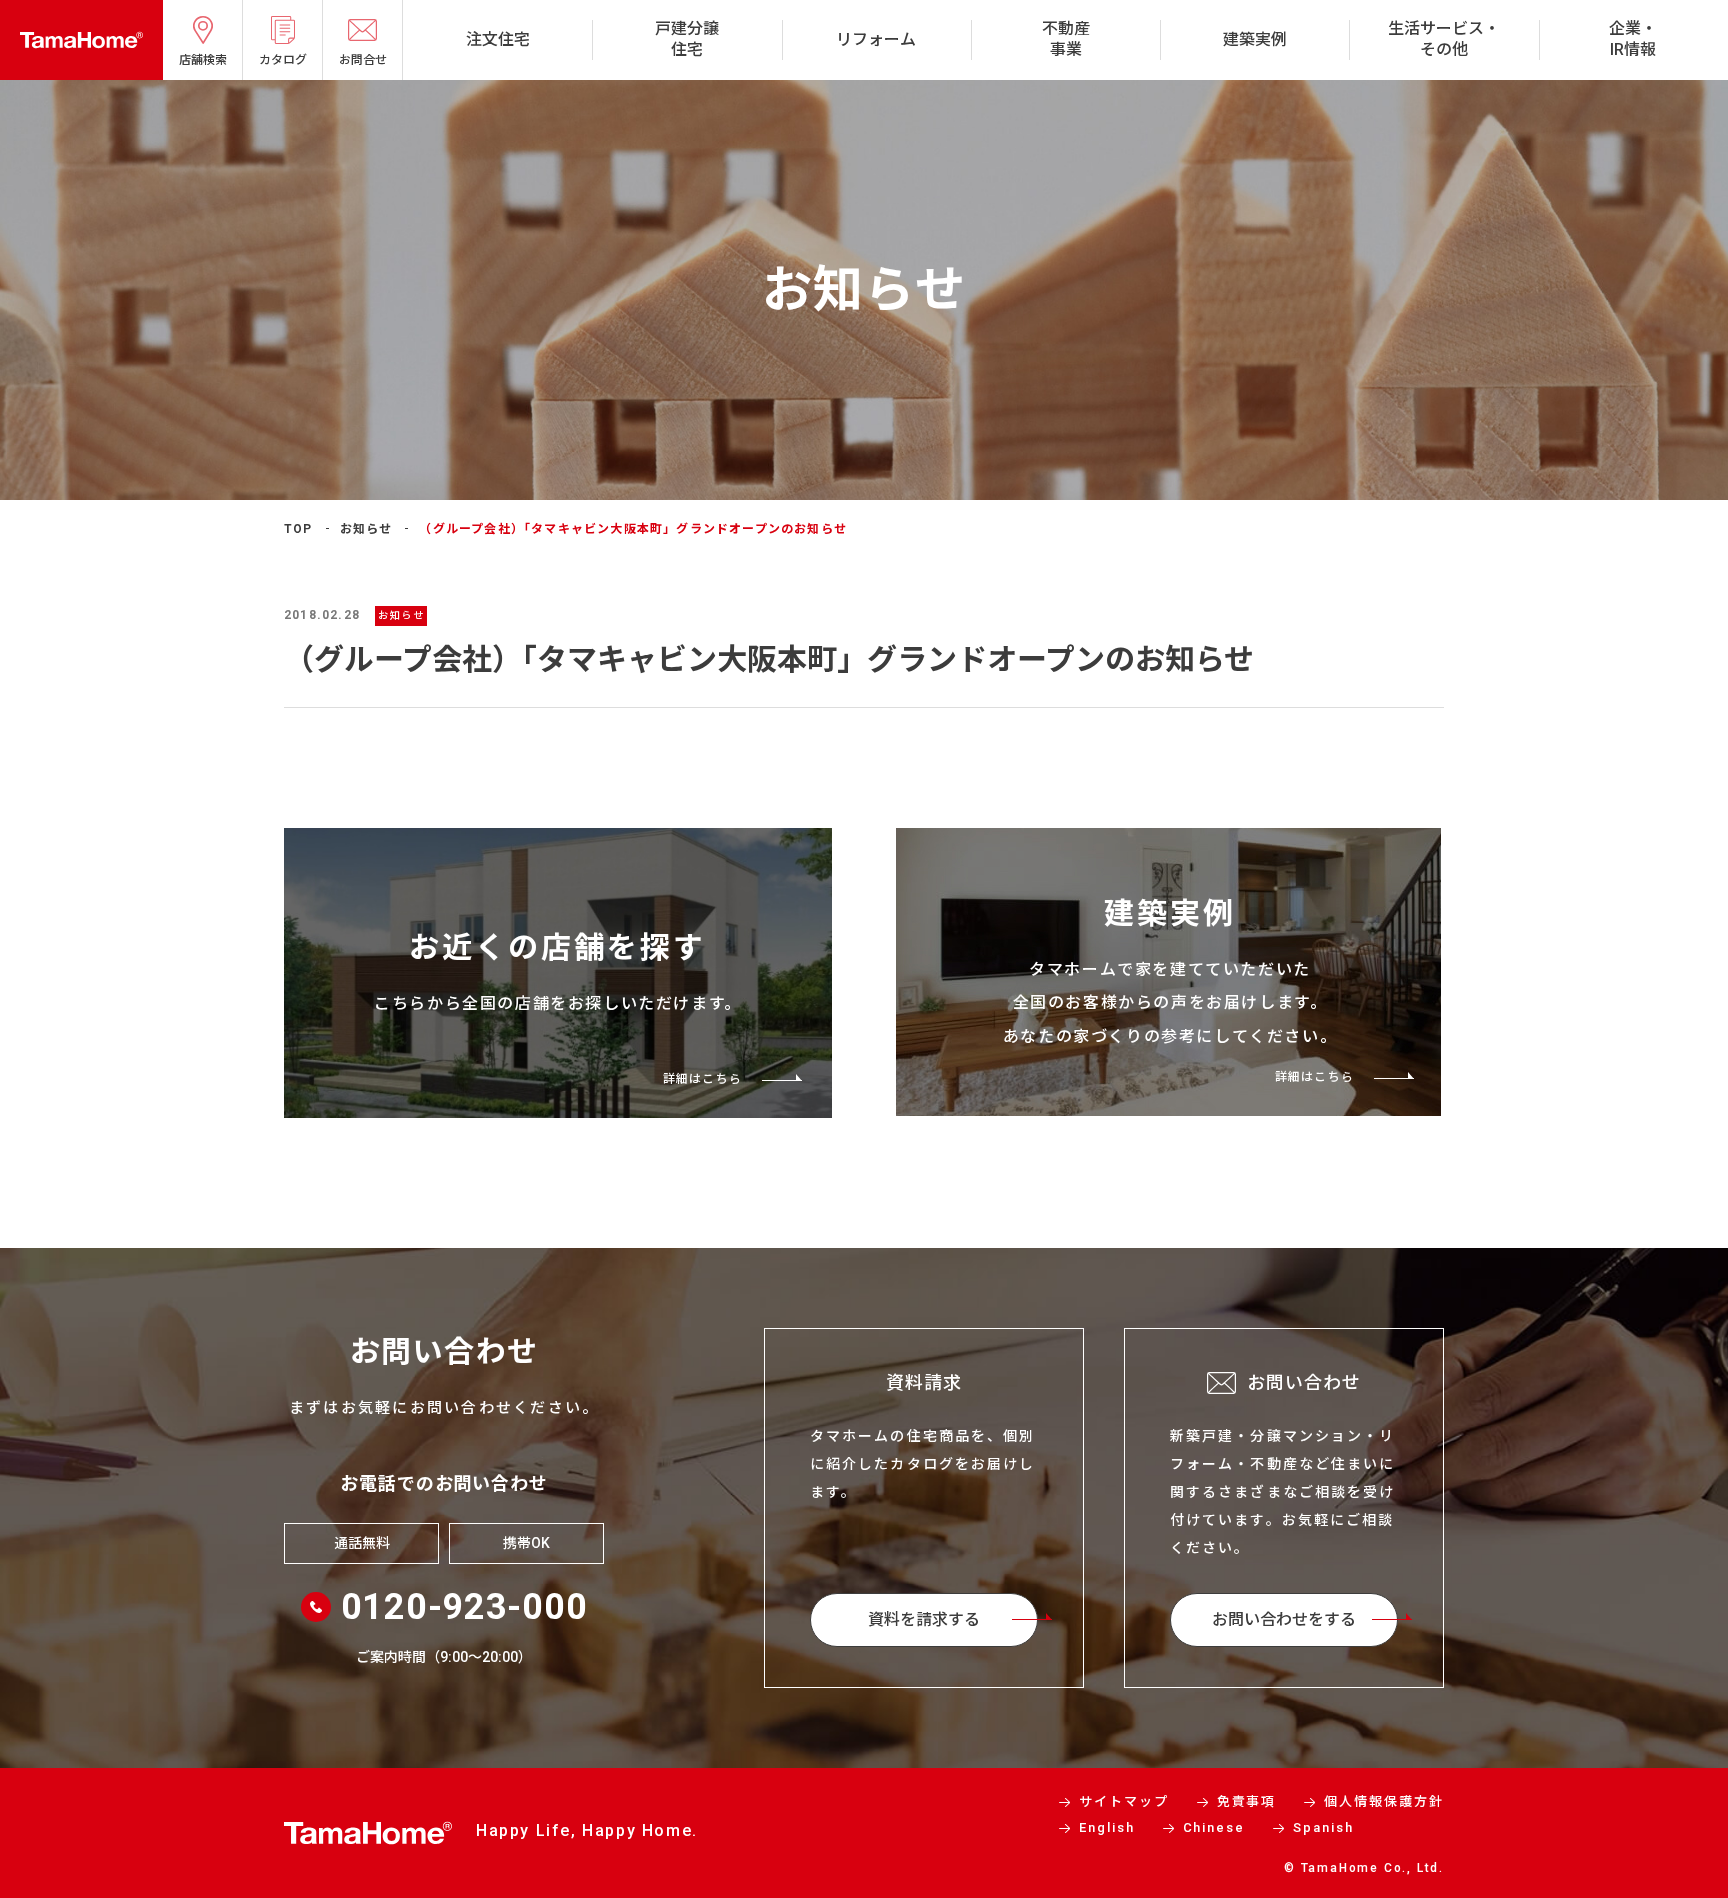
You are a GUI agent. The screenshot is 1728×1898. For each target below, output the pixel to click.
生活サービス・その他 (1444, 39)
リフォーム (876, 39)
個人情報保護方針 (1384, 1801)
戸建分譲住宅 (687, 39)
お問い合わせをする (1284, 1619)
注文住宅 (498, 39)
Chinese (1214, 1827)
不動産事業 (1066, 39)
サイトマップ (1124, 1801)
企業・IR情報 (1633, 39)
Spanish (1323, 1827)
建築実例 (1255, 39)
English (1107, 1827)
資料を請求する (924, 1619)
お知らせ (366, 529)
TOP (298, 529)
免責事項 (1247, 1801)
